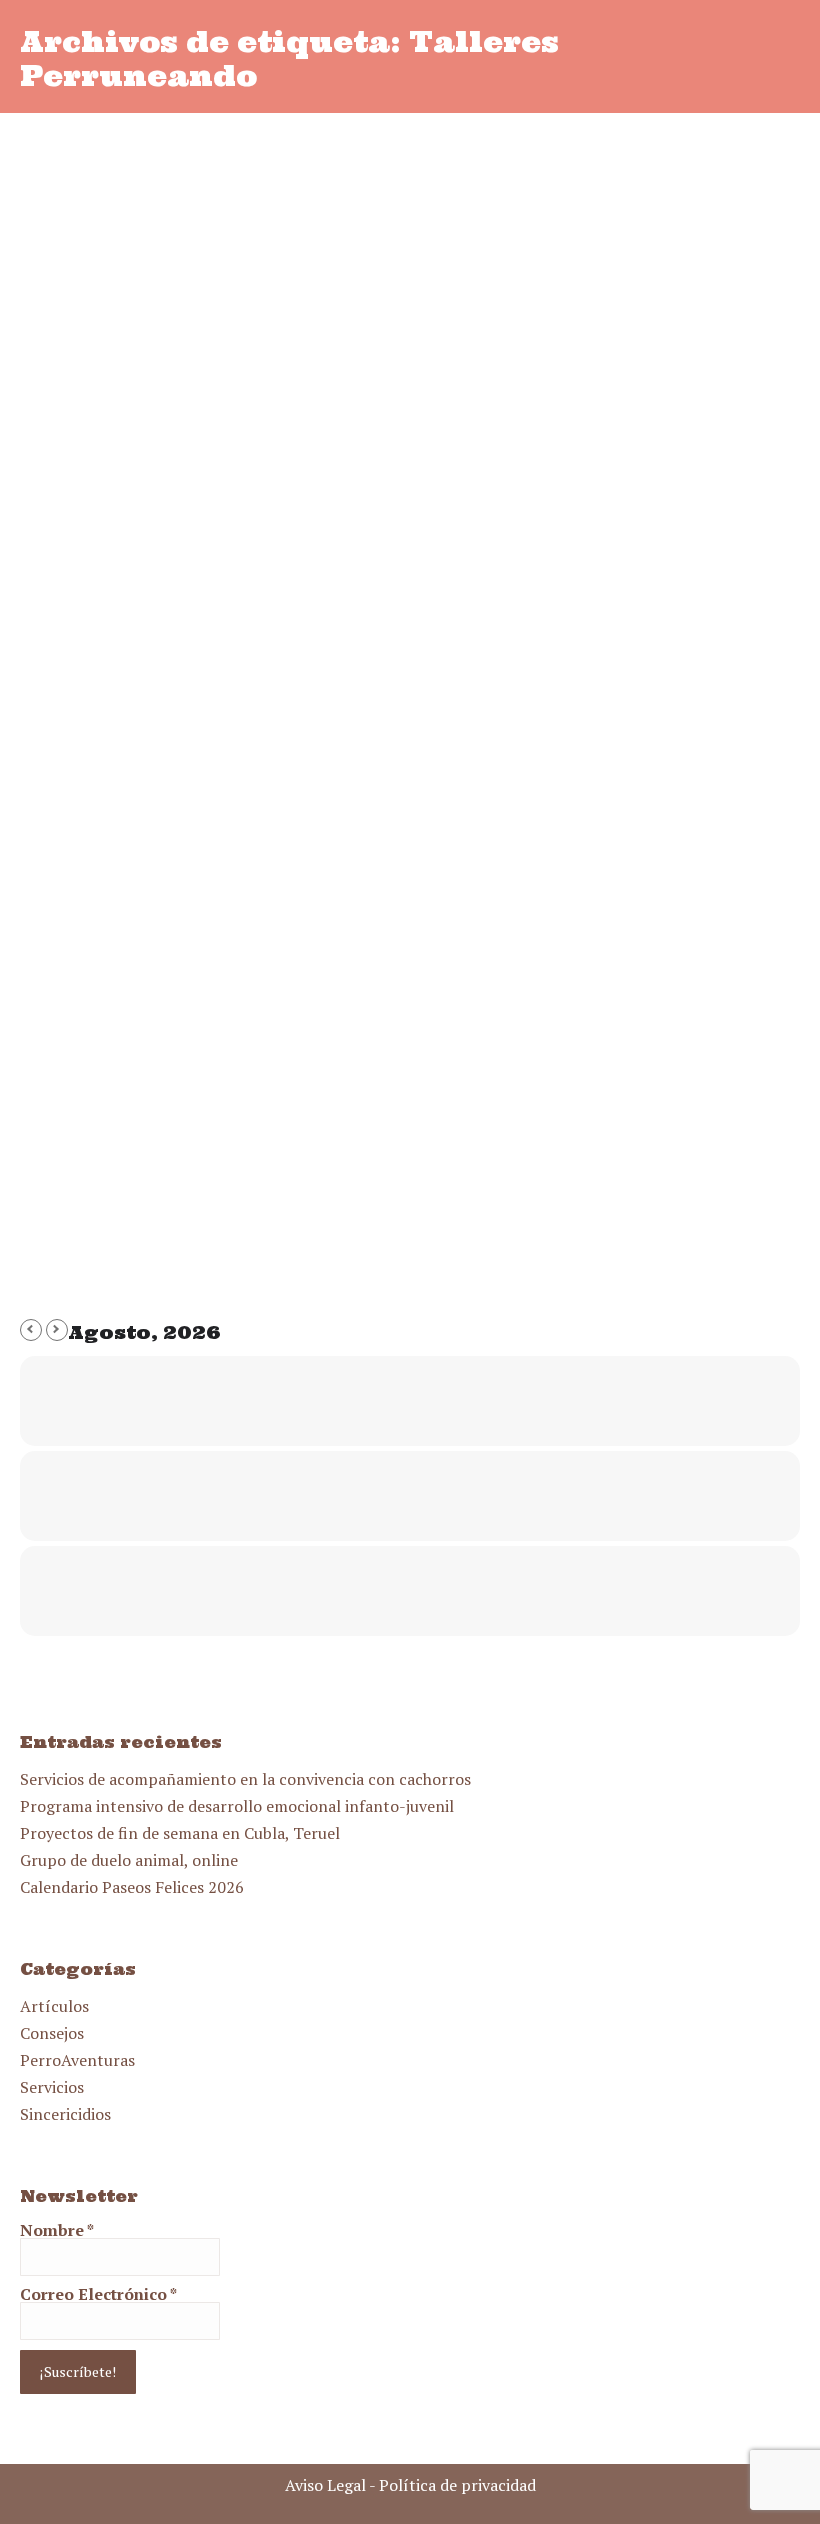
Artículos (54, 2006)
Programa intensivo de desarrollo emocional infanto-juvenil (237, 1806)
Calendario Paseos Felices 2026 (132, 1887)
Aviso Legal (325, 2485)
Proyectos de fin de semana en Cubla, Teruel (180, 1833)
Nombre (57, 2230)
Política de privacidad (457, 2485)
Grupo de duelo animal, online (129, 1860)
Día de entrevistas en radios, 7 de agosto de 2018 (360, 560)
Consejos (52, 2033)
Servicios (52, 2087)
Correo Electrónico (98, 2294)
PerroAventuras (77, 2060)
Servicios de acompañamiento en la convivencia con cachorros (245, 1779)
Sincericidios (65, 2114)
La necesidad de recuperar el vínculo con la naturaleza (408, 1110)
